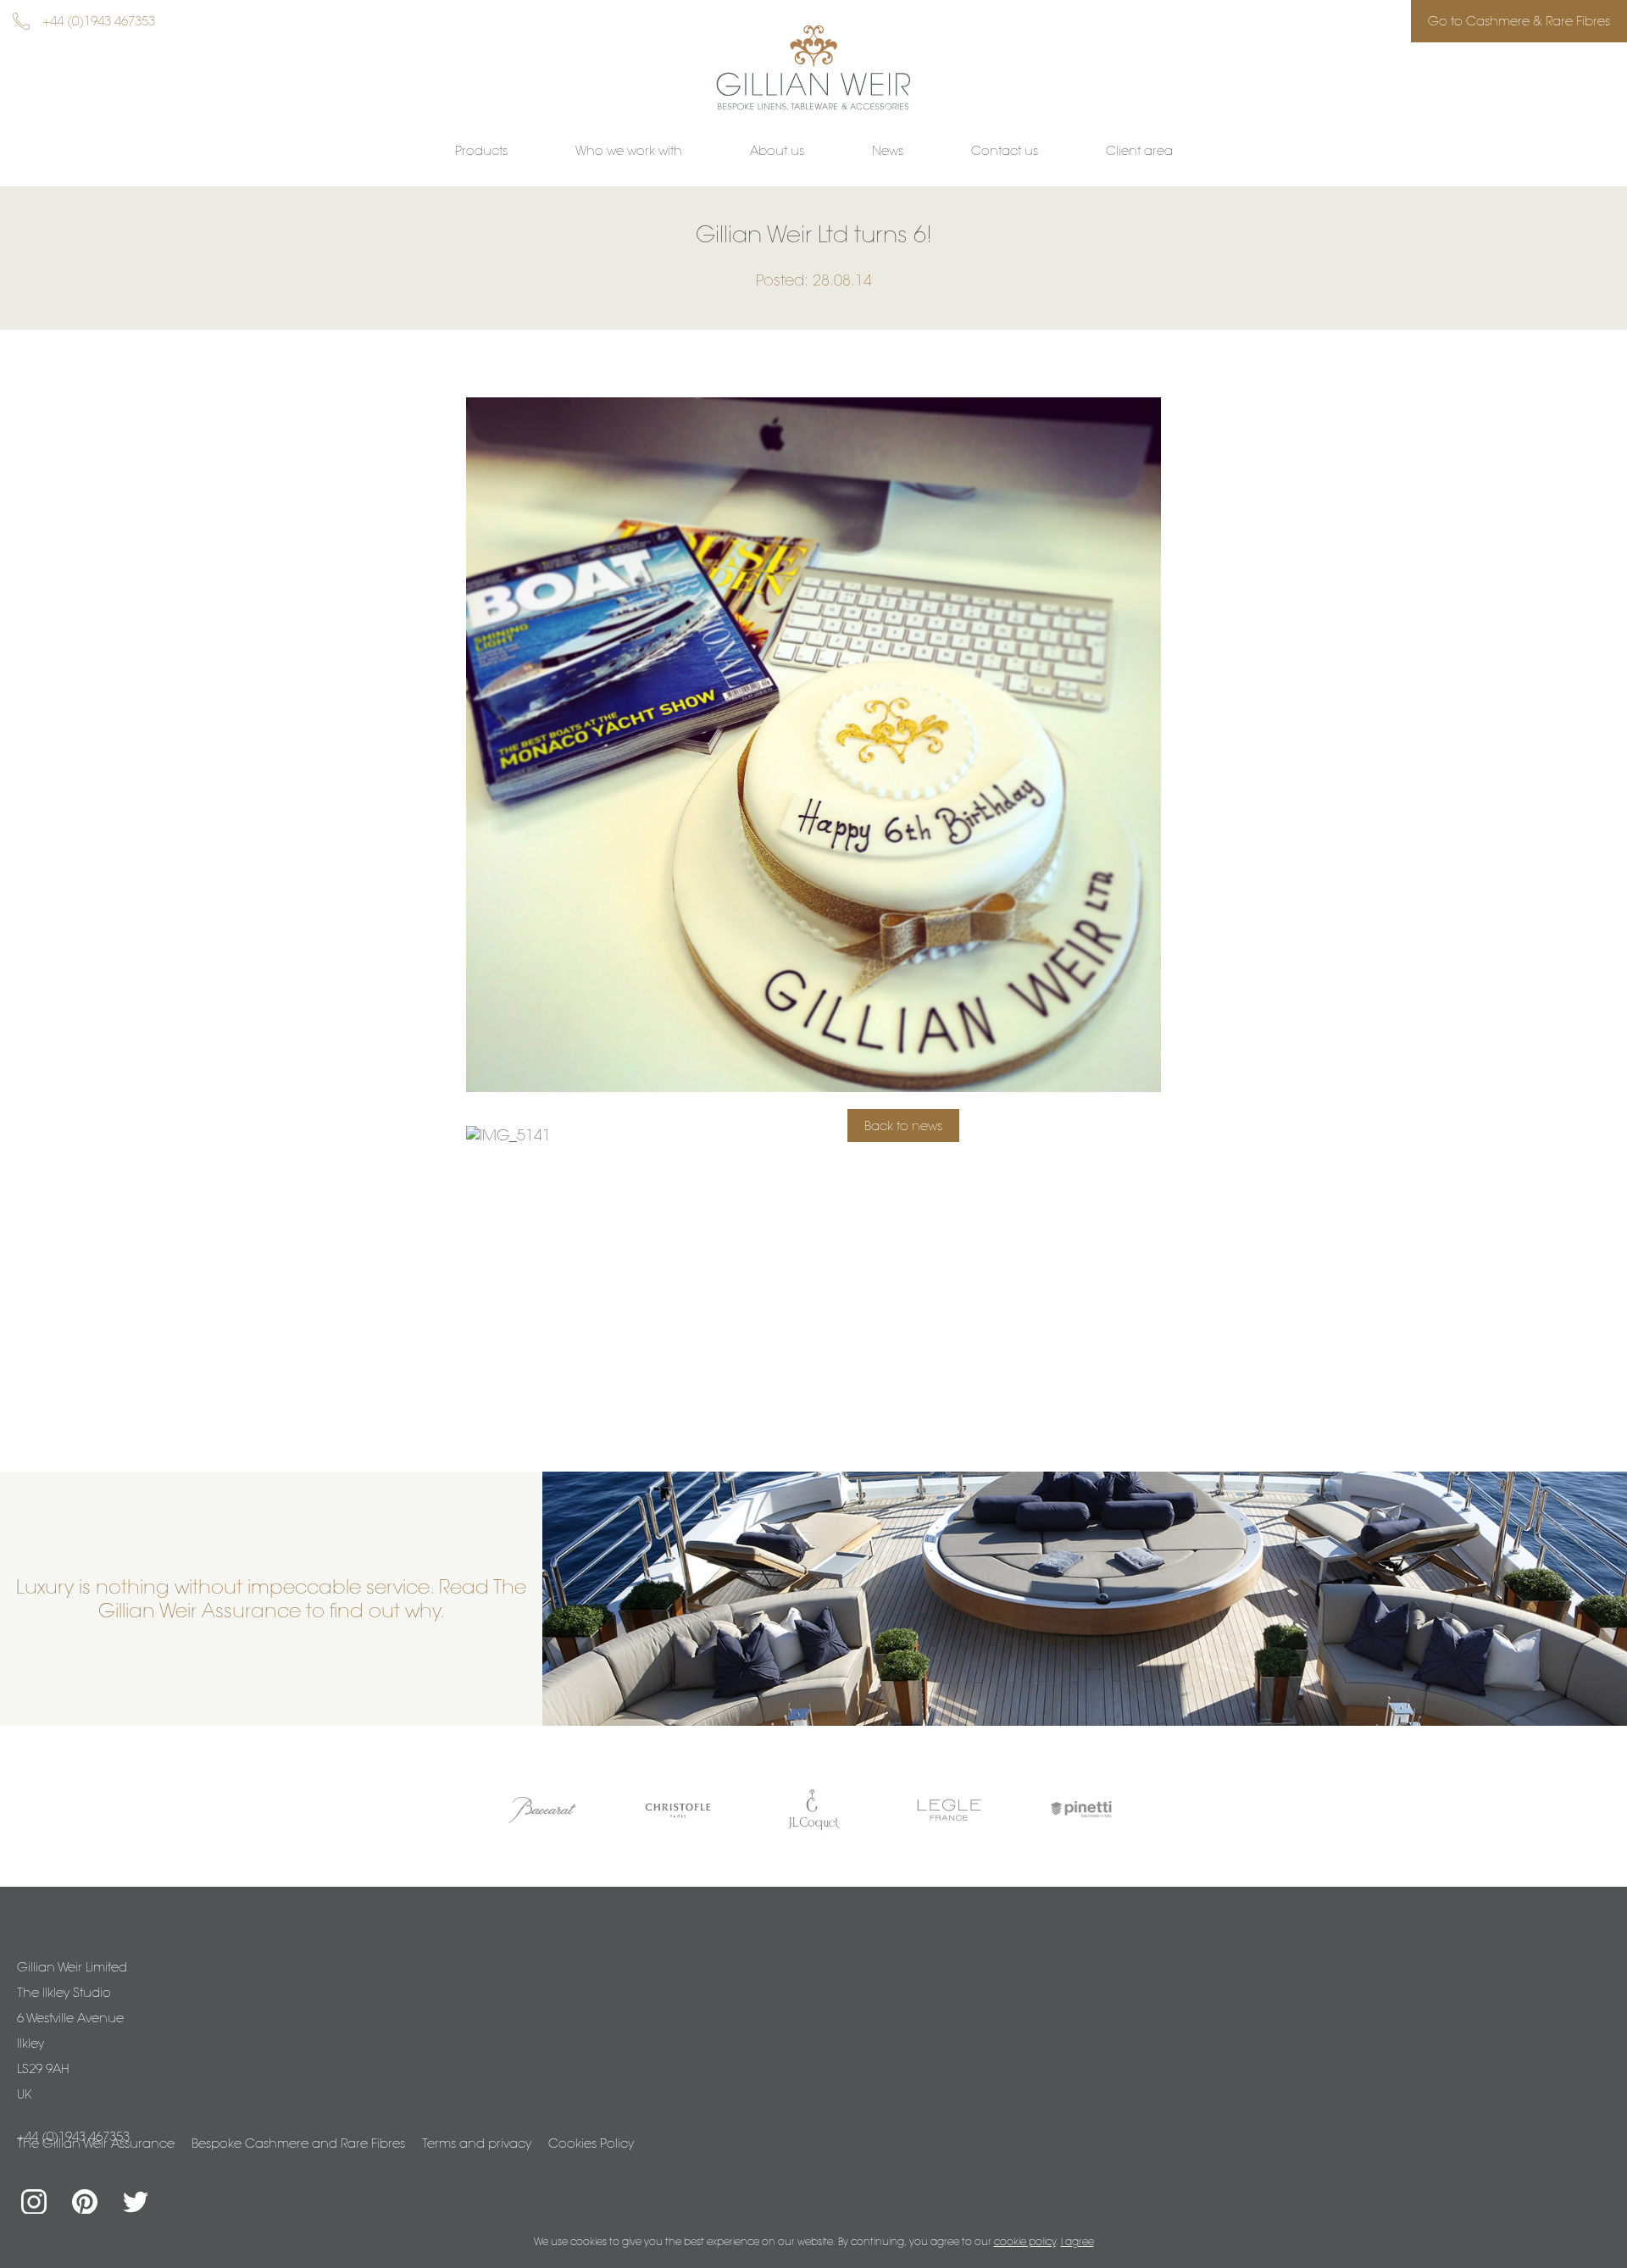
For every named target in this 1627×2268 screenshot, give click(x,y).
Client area (1139, 150)
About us (777, 150)
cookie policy (1025, 2241)
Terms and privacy (477, 2143)
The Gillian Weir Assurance (96, 2143)
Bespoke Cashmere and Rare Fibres (298, 2143)
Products (481, 150)
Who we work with (629, 150)
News (888, 150)
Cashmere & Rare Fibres (1519, 21)
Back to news (903, 1126)
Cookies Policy (591, 2143)
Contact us (1005, 150)
